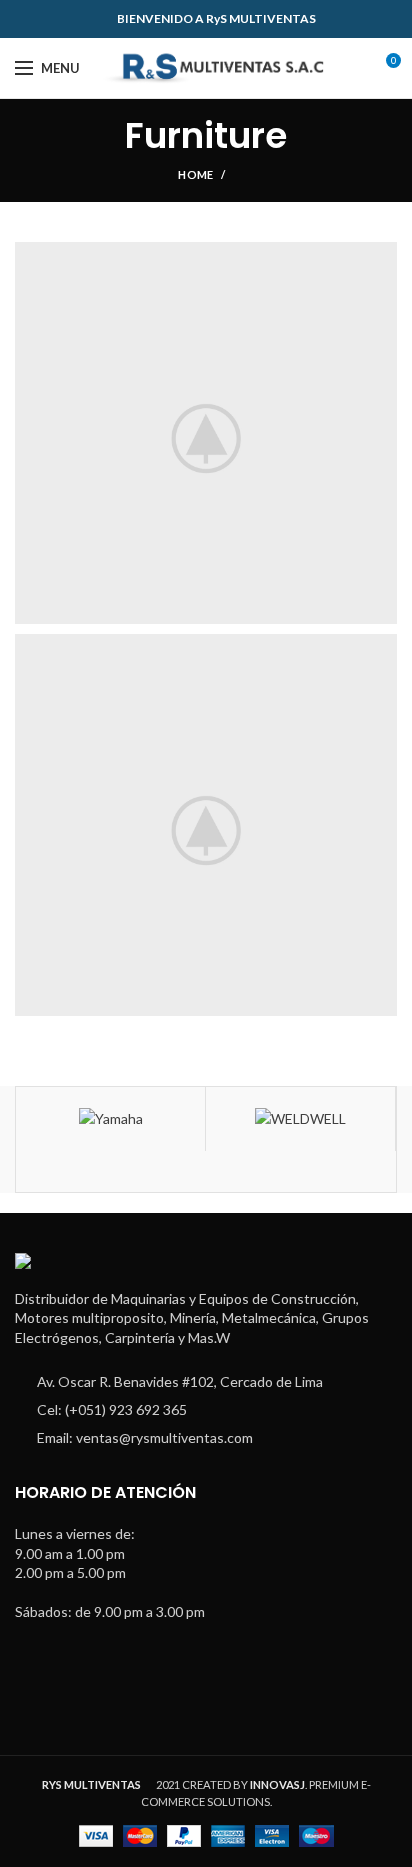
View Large (382, 257)
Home (195, 174)
